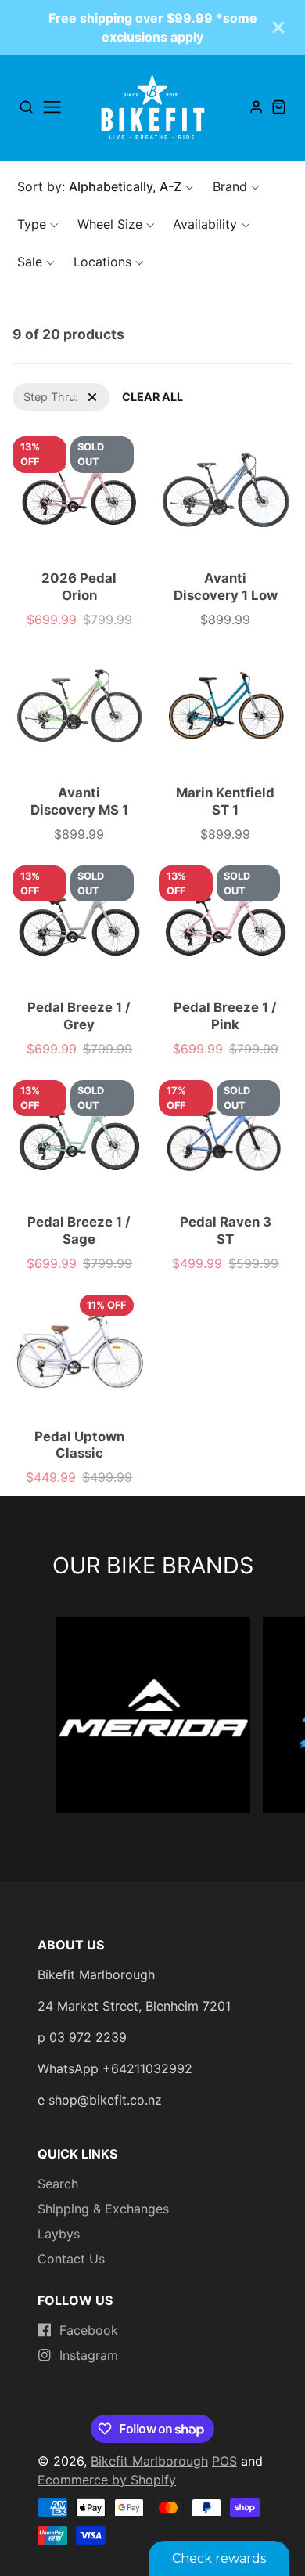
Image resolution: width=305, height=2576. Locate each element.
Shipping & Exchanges (103, 2209)
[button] (106, 186)
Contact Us (71, 2259)
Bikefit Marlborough (149, 2461)
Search (58, 2184)
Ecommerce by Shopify (107, 2480)
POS (224, 2461)
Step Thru (38, 391)
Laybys (59, 2234)
